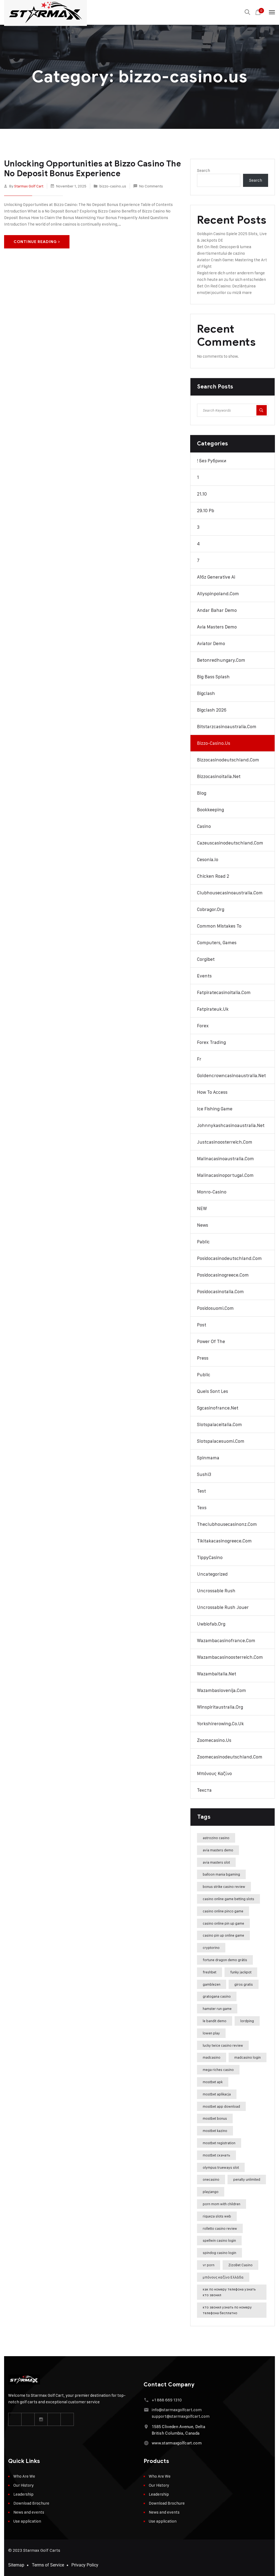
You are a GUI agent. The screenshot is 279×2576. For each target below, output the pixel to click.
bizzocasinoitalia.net (219, 776)
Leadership (23, 2494)
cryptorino (211, 1948)
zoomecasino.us (214, 1740)
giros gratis (244, 1984)
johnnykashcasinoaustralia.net (231, 1125)
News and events (29, 2512)
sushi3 (204, 1474)
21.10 (202, 494)
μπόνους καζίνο (214, 1773)
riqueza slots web (217, 2216)
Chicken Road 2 (213, 876)
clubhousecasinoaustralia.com (230, 893)
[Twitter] (28, 2419)
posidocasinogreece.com (223, 1275)
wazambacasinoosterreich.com (230, 1657)
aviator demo (211, 643)
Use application (27, 2521)
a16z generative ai (216, 577)
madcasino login (248, 2057)
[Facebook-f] (15, 2419)
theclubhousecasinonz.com (227, 1524)
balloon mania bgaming (221, 1874)
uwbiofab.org (211, 1624)
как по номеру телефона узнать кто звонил (229, 2292)
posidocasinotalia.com (220, 1292)
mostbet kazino (215, 2131)
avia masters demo (218, 1850)
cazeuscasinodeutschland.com (230, 843)
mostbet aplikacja (217, 2094)
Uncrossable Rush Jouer (223, 1607)
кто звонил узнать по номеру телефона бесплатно (227, 2310)
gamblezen (212, 1984)
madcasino (212, 2057)
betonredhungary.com (221, 660)
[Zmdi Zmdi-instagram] (41, 2419)
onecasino (211, 2179)
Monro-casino (212, 1192)
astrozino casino (216, 1838)
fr (199, 1059)
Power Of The (211, 1341)
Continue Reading (35, 242)
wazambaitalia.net (217, 1674)
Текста (204, 1790)
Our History (24, 2485)
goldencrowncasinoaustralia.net (231, 1076)
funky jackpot (241, 1972)
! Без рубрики (212, 461)
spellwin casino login (219, 2240)
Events (204, 976)
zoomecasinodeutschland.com (230, 1757)
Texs (202, 1508)
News (203, 1225)
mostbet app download (221, 2106)
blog (202, 793)
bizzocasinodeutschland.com (228, 760)
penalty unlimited (247, 2179)
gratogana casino (217, 1996)
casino (204, 826)
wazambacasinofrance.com (226, 1641)
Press (203, 1358)
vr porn (209, 2265)
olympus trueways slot (221, 2167)
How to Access (212, 1092)
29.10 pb (206, 511)
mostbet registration (219, 2143)
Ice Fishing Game (215, 1109)
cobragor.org (211, 909)
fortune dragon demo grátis (225, 1960)
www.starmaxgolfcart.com (177, 2443)
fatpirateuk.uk (213, 1009)
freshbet (210, 1972)
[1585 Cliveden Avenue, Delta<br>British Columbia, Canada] (146, 2427)
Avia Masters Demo (217, 627)
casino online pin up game (223, 1923)
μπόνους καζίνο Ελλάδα (223, 2277)
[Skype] (67, 2419)
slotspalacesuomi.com (221, 1441)
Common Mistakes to (219, 926)
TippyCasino (210, 1557)
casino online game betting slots (228, 1899)
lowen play (211, 2033)
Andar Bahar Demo (217, 610)
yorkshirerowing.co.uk (220, 1724)
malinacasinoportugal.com (225, 1175)
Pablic (203, 1242)
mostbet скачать (216, 2155)
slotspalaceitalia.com (219, 1424)
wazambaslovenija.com (222, 1690)
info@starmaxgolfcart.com (177, 2410)
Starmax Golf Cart (29, 186)
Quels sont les (213, 1391)
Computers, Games (217, 943)
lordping (247, 2021)
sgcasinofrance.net (218, 1408)
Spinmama (208, 1458)
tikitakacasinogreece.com (224, 1541)
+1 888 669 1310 (167, 2400)
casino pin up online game (223, 1935)
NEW (202, 1208)
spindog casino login (219, 2253)
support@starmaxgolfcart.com (181, 2416)
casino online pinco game (223, 1911)
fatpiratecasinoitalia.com (224, 992)
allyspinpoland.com (218, 594)
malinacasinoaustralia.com (225, 1159)
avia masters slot (216, 1862)
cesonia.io (208, 859)
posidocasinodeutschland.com (229, 1258)
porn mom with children (222, 2204)
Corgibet (206, 959)
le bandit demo (215, 2021)
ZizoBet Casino (240, 2265)
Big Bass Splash (213, 677)
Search (204, 170)
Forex (203, 1026)
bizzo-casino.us (113, 186)
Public (204, 1375)
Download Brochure (31, 2503)
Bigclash (206, 693)
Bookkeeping (210, 810)
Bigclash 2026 (212, 710)
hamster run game (217, 2009)
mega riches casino (218, 2070)
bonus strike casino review (224, 1887)
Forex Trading (211, 1042)
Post (202, 1325)
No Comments (151, 186)
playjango (211, 2192)
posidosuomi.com (215, 1308)
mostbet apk (213, 2082)
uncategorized (212, 1574)
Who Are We (24, 2476)
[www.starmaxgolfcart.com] (146, 2443)
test (201, 1491)
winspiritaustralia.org (220, 1707)
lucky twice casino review (223, 2045)
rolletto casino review (220, 2228)
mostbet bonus (215, 2118)
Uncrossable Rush (216, 1591)
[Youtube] (54, 2419)
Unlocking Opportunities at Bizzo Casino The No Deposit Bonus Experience (93, 169)
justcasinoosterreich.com (225, 1142)
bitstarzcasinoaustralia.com (227, 727)
